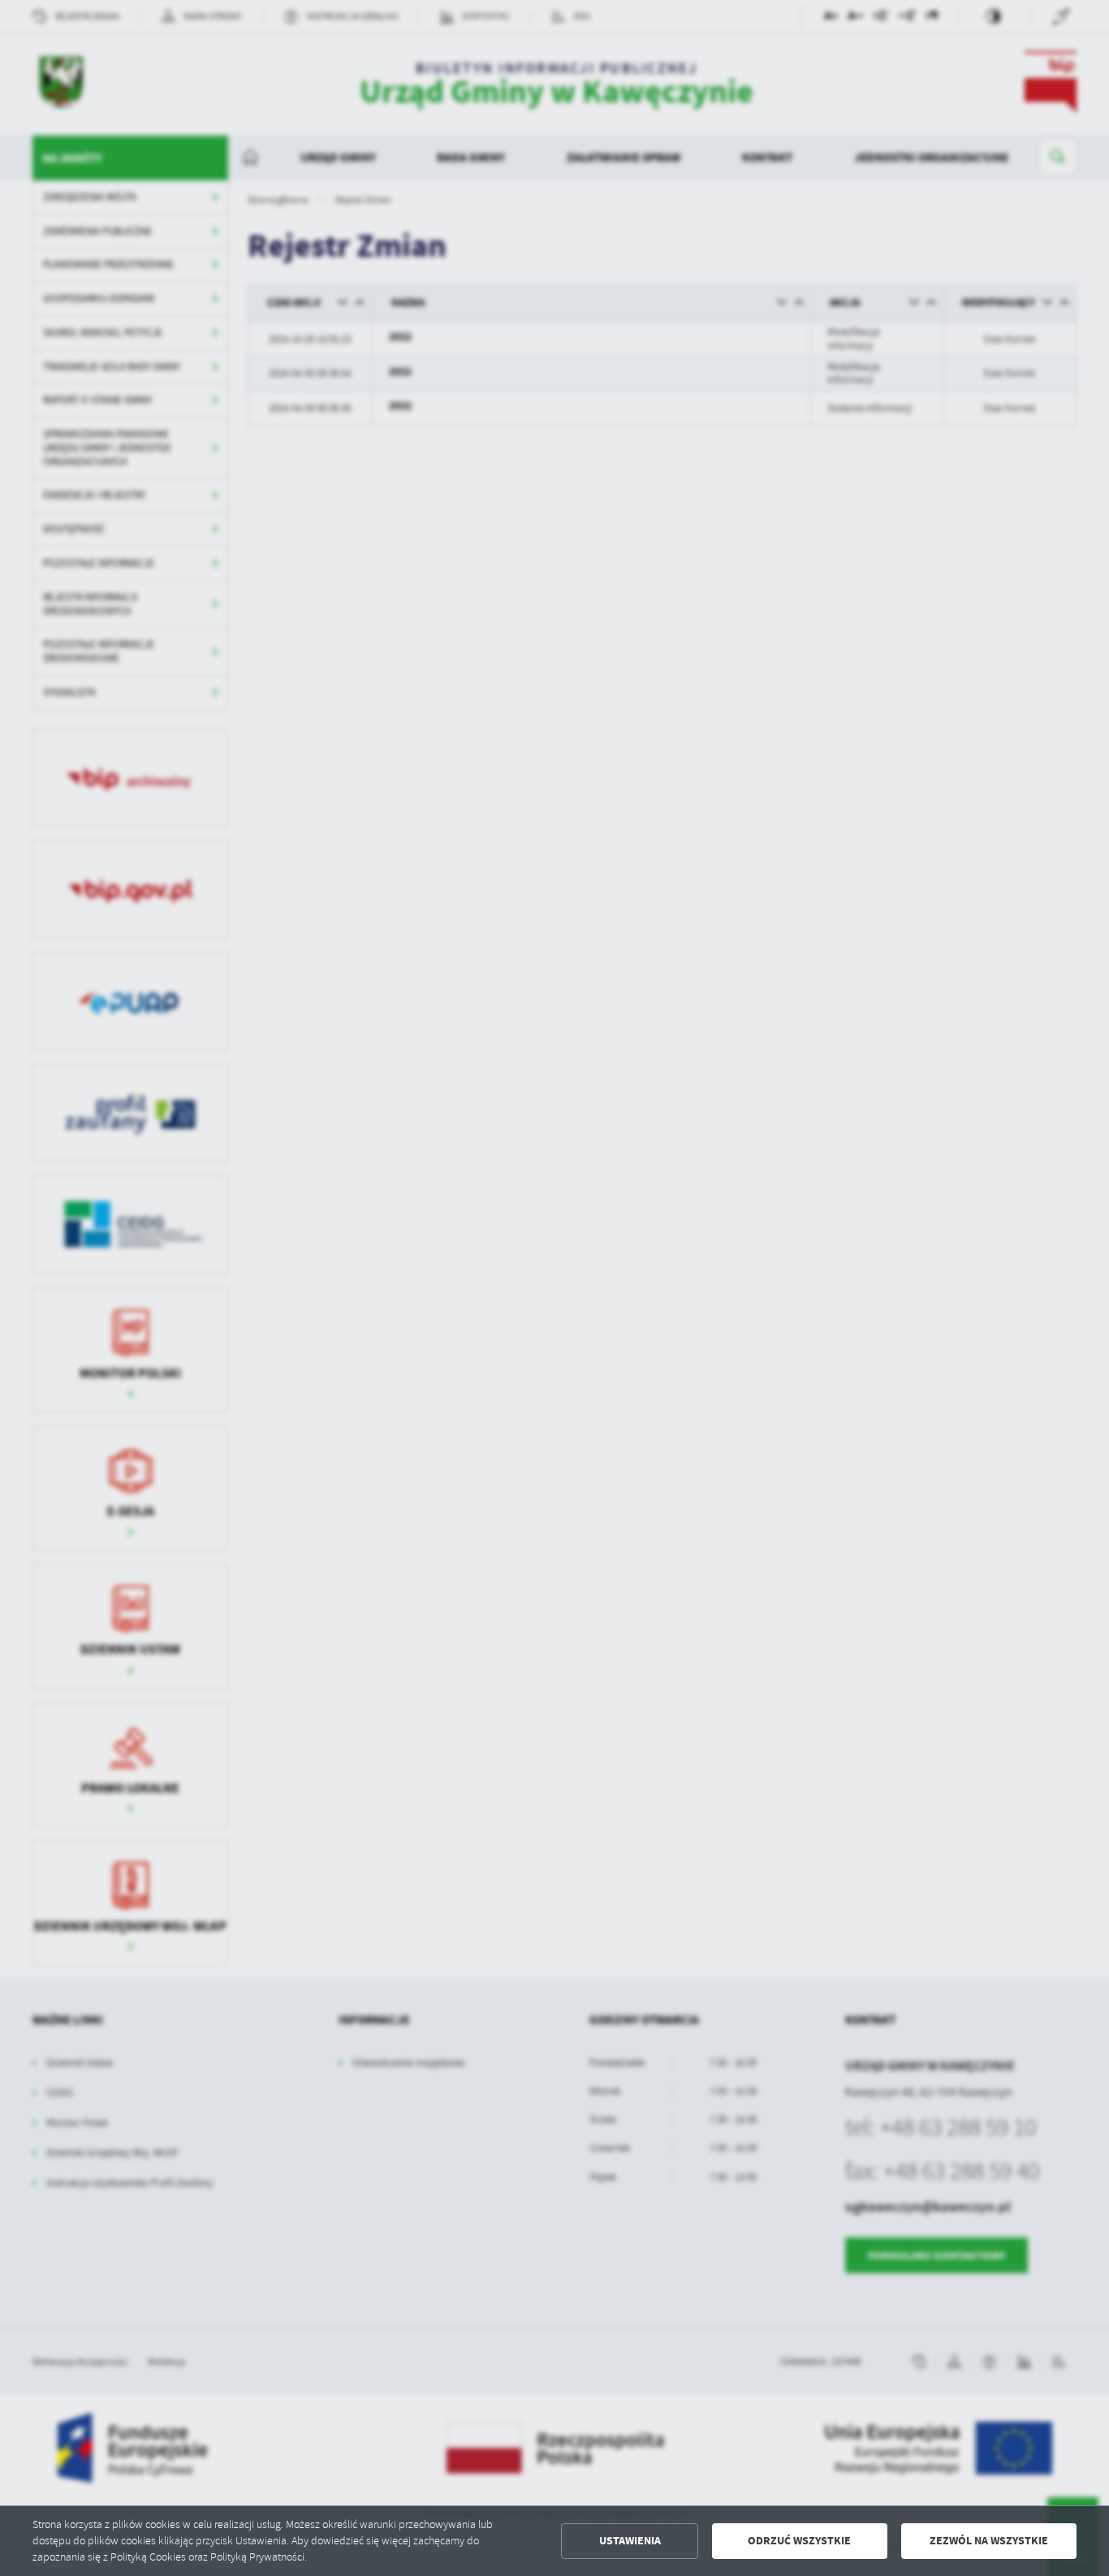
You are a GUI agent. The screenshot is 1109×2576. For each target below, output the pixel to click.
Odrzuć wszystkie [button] (799, 2541)
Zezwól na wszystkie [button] (989, 2541)
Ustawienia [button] (630, 2541)
